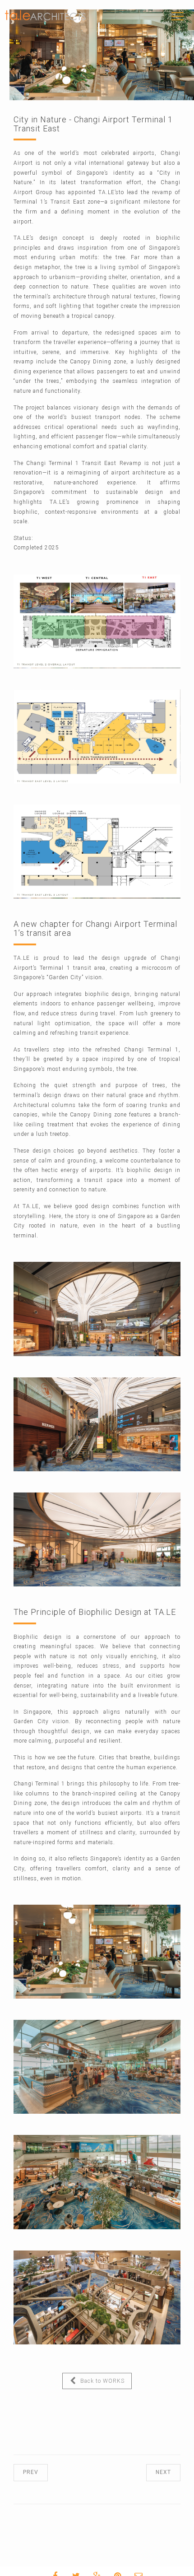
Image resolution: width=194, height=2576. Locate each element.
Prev (40, 2472)
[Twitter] (93, 2566)
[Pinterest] (135, 2566)
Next (154, 2472)
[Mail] (156, 2566)
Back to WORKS (90, 2381)
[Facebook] (73, 2566)
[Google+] (114, 2566)
